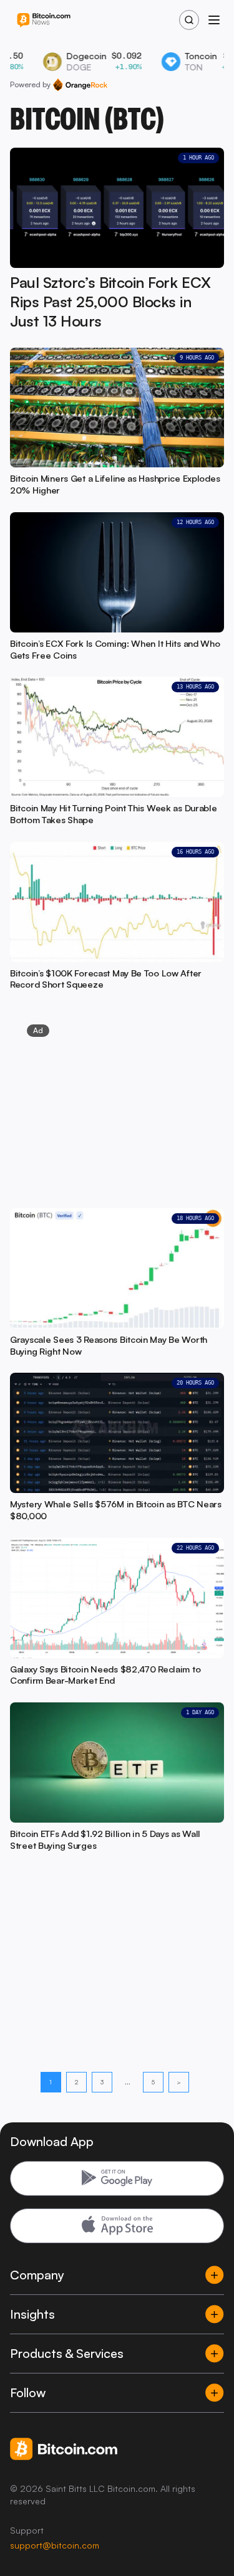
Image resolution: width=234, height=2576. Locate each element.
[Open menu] (214, 20)
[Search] (189, 20)
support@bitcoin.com (55, 2545)
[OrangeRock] (80, 85)
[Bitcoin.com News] (44, 20)
